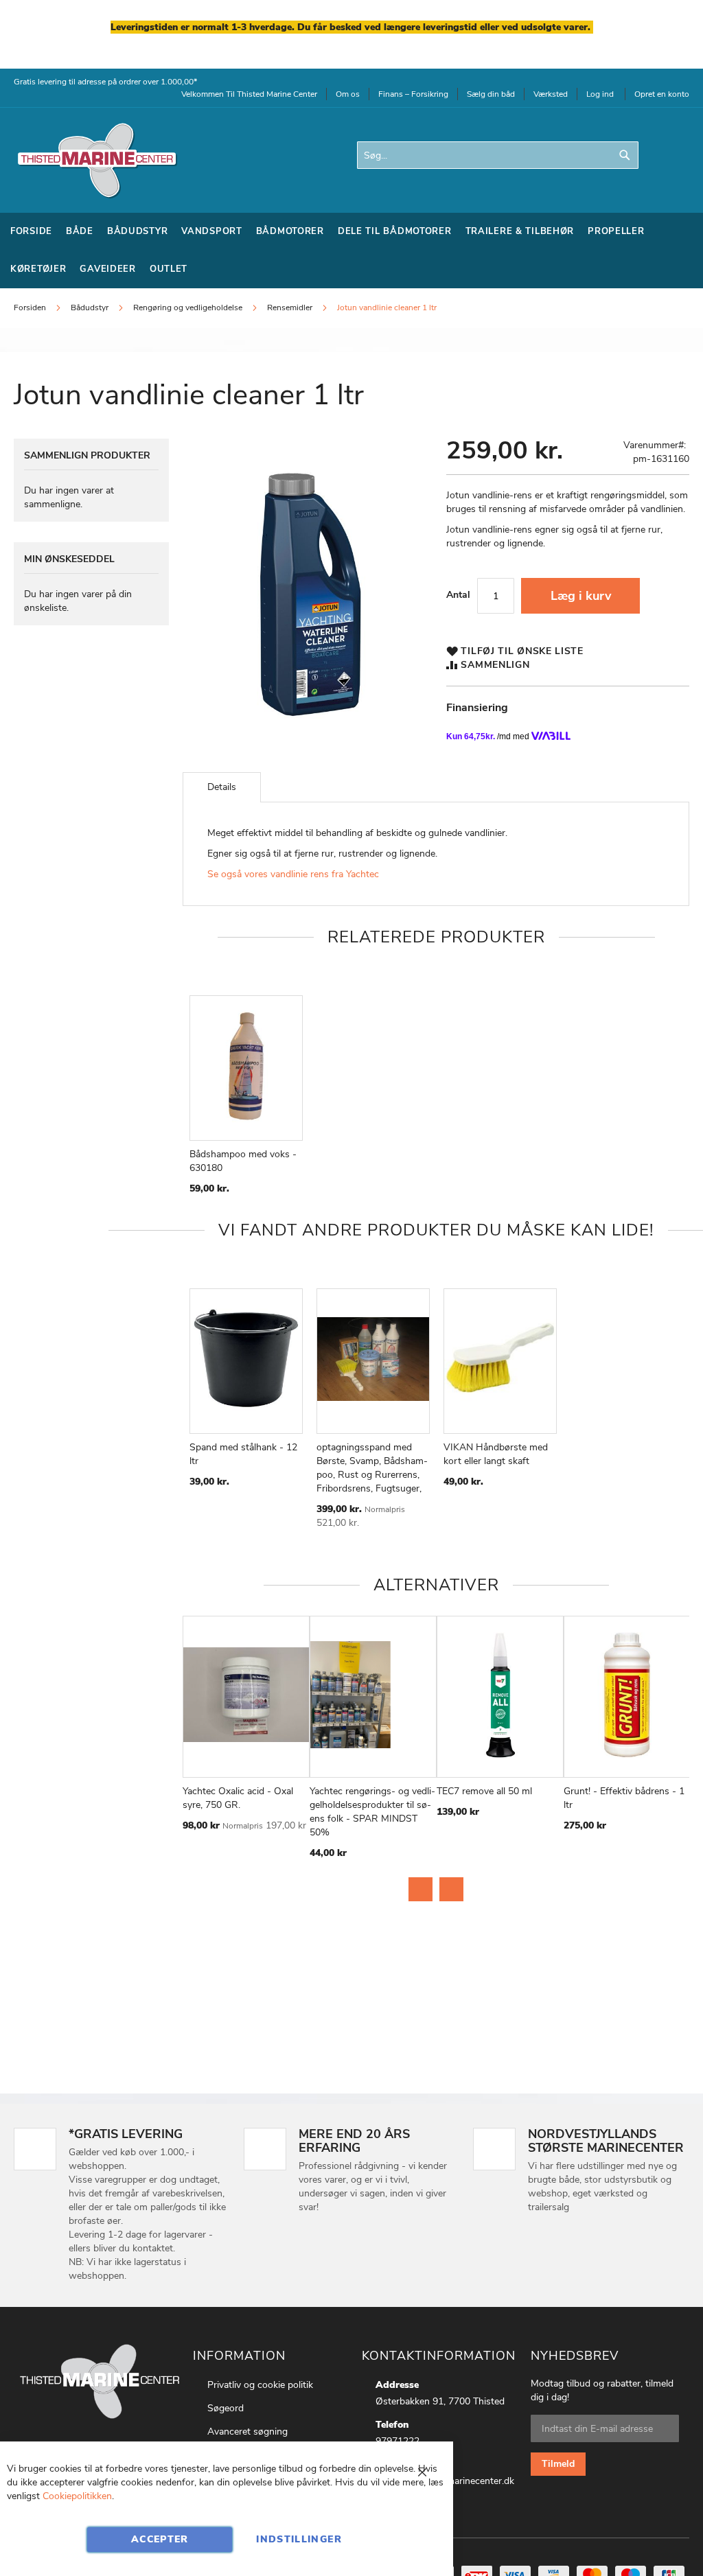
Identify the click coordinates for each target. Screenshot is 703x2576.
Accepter (160, 2539)
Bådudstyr (91, 308)
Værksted (551, 94)
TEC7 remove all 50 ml (484, 1791)
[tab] (222, 787)
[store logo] (96, 160)
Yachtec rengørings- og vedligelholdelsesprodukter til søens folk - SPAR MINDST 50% (372, 1812)
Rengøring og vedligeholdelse (188, 308)
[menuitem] (31, 232)
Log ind (600, 94)
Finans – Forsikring (413, 94)
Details (222, 787)
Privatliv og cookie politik (260, 2385)
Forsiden (30, 308)
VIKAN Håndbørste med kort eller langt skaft (496, 1454)
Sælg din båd (491, 94)
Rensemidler (290, 308)
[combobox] (498, 155)
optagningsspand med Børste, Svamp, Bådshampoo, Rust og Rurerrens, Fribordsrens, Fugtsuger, (372, 1468)
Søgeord (226, 2408)
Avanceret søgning (247, 2432)
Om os (348, 94)
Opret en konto (662, 94)
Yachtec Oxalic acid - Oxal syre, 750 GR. (238, 1798)
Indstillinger (299, 2539)
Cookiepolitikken (77, 2496)
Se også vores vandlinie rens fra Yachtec (295, 874)
